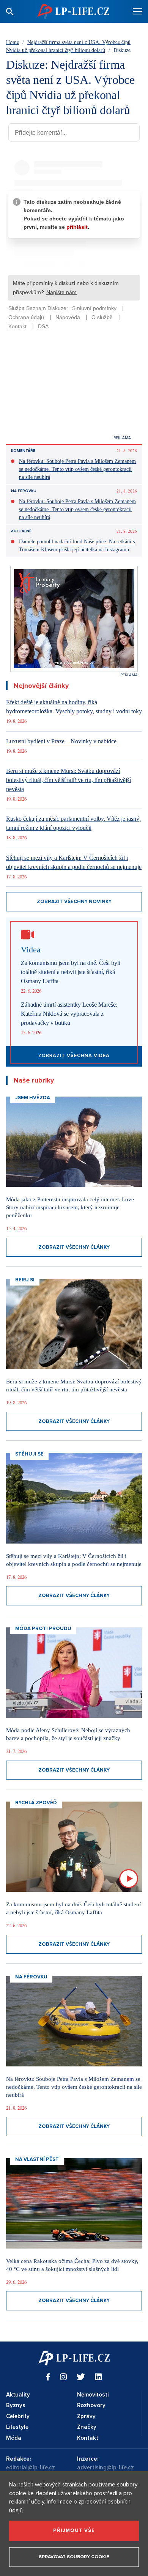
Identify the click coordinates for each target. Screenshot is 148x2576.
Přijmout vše (74, 2530)
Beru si (25, 1280)
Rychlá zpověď (36, 1803)
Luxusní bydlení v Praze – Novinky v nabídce (61, 741)
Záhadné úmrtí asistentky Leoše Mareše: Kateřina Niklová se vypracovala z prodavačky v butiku (69, 1014)
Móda (14, 2438)
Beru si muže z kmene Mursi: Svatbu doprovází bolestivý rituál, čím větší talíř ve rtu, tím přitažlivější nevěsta (68, 780)
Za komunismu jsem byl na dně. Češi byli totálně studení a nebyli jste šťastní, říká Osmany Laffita (71, 972)
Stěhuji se (29, 1454)
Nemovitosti (93, 2395)
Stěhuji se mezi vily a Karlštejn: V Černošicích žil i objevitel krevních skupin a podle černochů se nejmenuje (74, 862)
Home (13, 42)
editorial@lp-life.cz (31, 2467)
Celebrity (18, 2416)
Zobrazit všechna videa (74, 1056)
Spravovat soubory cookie (74, 2557)
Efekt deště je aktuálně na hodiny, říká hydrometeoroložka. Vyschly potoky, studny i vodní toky (74, 707)
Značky (87, 2427)
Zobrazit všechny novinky (74, 902)
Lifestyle (17, 2427)
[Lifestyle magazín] (73, 11)
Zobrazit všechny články (74, 1247)
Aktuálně (21, 531)
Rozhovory (91, 2405)
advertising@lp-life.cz (105, 2467)
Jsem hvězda (33, 1098)
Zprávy (86, 2416)
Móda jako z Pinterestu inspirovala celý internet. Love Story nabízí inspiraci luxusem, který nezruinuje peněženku (70, 1207)
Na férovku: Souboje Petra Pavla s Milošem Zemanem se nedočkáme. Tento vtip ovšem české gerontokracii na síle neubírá (77, 469)
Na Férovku (24, 491)
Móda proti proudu (43, 1629)
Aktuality (18, 2395)
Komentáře (23, 451)
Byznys (16, 2405)
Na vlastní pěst (37, 2159)
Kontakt (88, 2438)
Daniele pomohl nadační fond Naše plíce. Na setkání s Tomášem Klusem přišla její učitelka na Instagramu (77, 546)
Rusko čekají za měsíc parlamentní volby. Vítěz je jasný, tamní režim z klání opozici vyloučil (73, 823)
